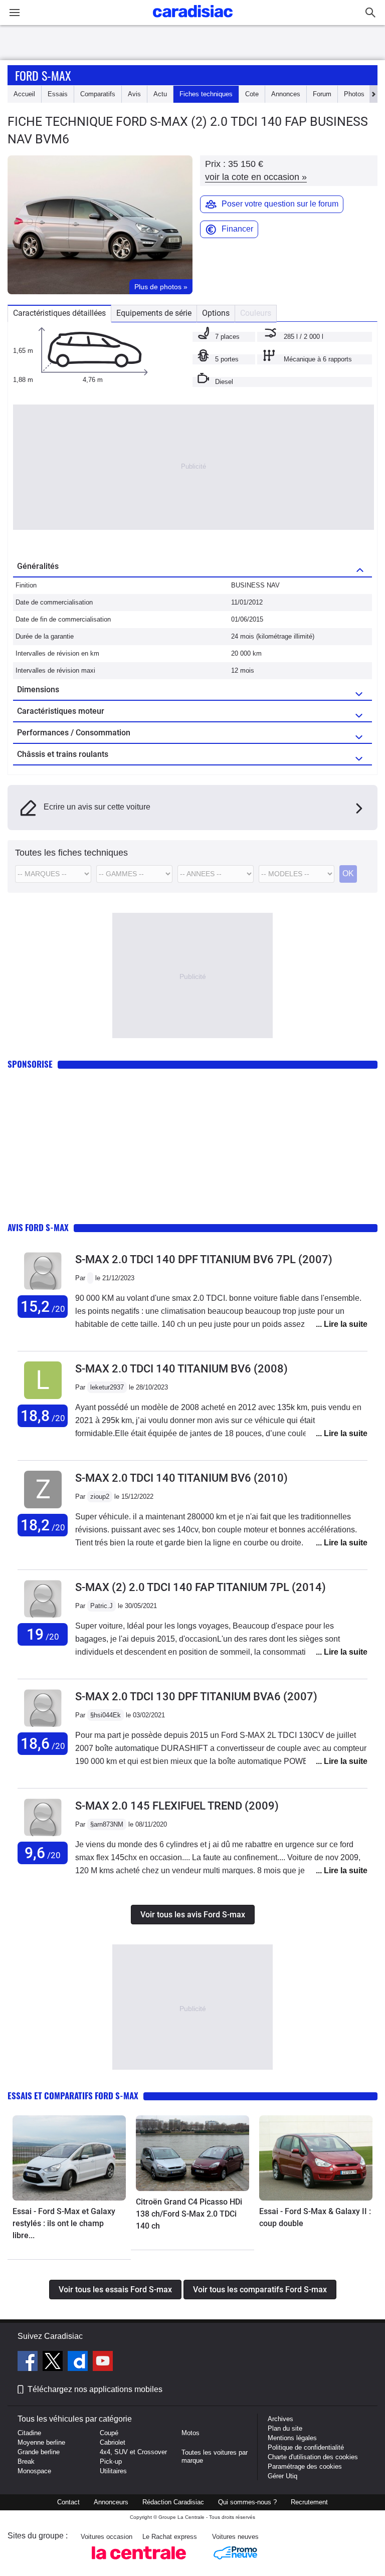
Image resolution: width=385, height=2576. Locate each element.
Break (26, 2461)
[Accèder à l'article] (69, 2158)
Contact (68, 2502)
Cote (252, 94)
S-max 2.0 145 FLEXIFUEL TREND (177, 1806)
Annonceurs (111, 2502)
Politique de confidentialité (306, 2447)
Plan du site (285, 2428)
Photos (354, 94)
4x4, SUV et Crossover (133, 2452)
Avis (134, 94)
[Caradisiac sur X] (54, 2362)
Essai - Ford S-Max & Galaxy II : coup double (315, 2217)
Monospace (34, 2471)
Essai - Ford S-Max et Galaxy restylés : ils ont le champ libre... (64, 2223)
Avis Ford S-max (38, 1227)
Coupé (109, 2433)
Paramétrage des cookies (305, 2466)
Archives (280, 2419)
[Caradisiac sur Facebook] (29, 2362)
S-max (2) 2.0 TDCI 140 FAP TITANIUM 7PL (201, 1587)
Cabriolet (113, 2442)
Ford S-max (43, 75)
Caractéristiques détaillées (59, 313)
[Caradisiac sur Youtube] (103, 2362)
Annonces (286, 94)
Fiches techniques (206, 94)
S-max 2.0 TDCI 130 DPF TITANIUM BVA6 (196, 1697)
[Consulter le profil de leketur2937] (43, 1399)
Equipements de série (154, 313)
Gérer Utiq (282, 2476)
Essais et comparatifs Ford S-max (73, 2096)
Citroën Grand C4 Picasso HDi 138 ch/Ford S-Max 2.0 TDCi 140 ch (189, 2214)
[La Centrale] (139, 2562)
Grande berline (39, 2452)
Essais (58, 94)
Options (216, 313)
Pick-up (111, 2461)
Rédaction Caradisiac (173, 2502)
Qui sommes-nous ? (247, 2502)
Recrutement (309, 2502)
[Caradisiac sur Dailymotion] (79, 2362)
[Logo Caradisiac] (193, 20)
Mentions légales (292, 2438)
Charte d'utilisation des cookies (313, 2457)
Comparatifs (98, 94)
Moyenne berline (41, 2442)
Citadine (29, 2433)
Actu (160, 94)
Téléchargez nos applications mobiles (95, 2389)
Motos (190, 2433)
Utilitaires (113, 2471)
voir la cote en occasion (256, 177)
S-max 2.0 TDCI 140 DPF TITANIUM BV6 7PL (204, 1259)
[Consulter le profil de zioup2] (43, 1509)
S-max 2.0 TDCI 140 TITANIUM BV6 (181, 1369)
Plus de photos (161, 287)
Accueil (24, 94)
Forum (322, 94)
